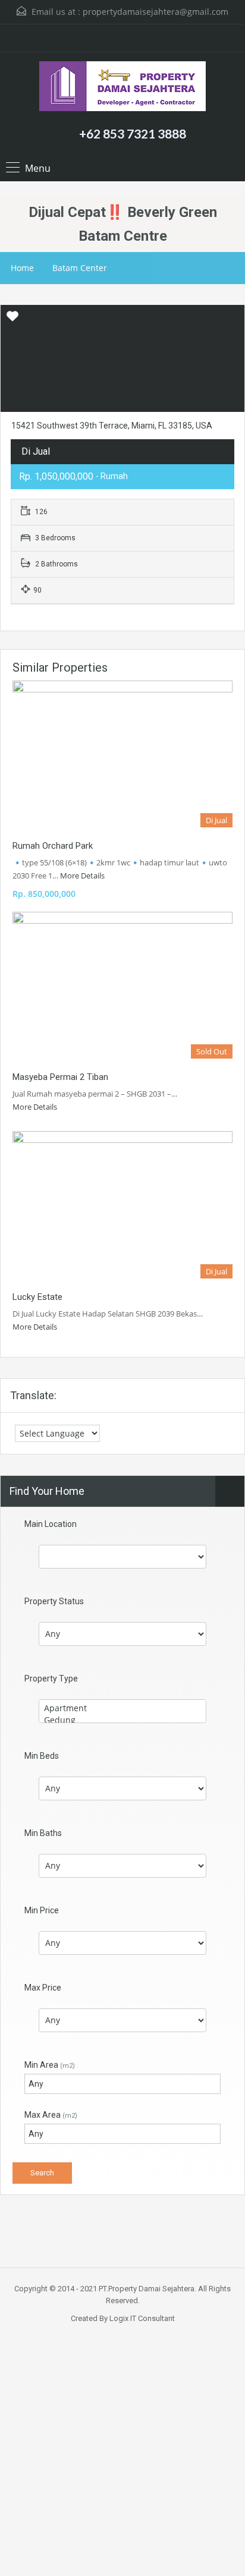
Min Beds (42, 1756)
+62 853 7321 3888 (133, 133)
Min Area (50, 2065)
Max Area (51, 2115)
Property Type (51, 1679)
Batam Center (80, 268)
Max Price (43, 1988)
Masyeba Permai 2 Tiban (60, 1077)
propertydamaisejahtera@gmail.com (156, 12)
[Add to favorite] (12, 320)
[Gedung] (122, 1720)
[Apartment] (122, 1708)
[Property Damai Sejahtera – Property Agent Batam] (122, 88)
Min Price (42, 1910)
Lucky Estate (37, 1297)
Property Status (54, 1601)
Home (22, 268)
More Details (83, 876)
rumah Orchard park (53, 846)
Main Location (51, 1524)
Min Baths (43, 1833)
